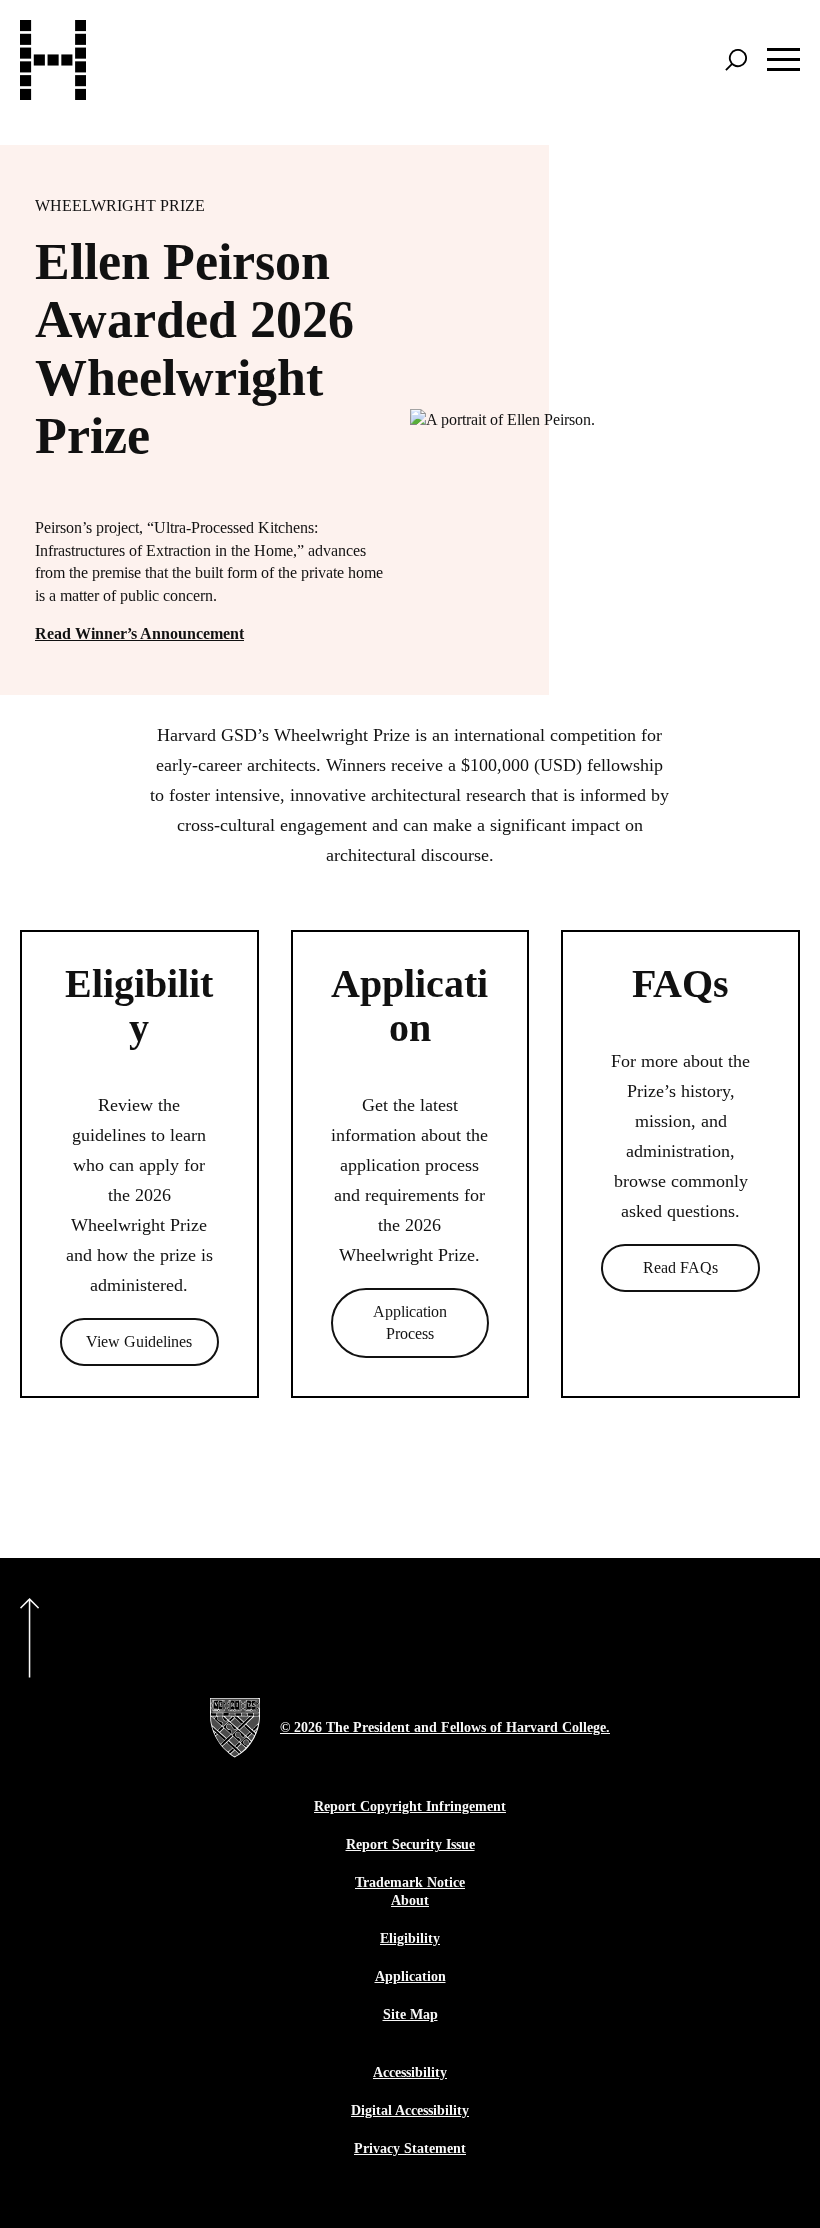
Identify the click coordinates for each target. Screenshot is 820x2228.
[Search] (736, 60)
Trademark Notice (410, 1882)
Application (410, 1976)
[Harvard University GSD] (235, 1728)
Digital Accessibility (410, 2110)
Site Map (410, 2014)
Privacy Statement (410, 2148)
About (410, 1900)
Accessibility (410, 2072)
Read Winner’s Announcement (139, 633)
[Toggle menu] (783, 59)
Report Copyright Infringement (410, 1806)
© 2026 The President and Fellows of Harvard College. (445, 1727)
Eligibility (410, 1938)
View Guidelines (139, 1341)
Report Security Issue (410, 1844)
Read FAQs (680, 1267)
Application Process (410, 1322)
